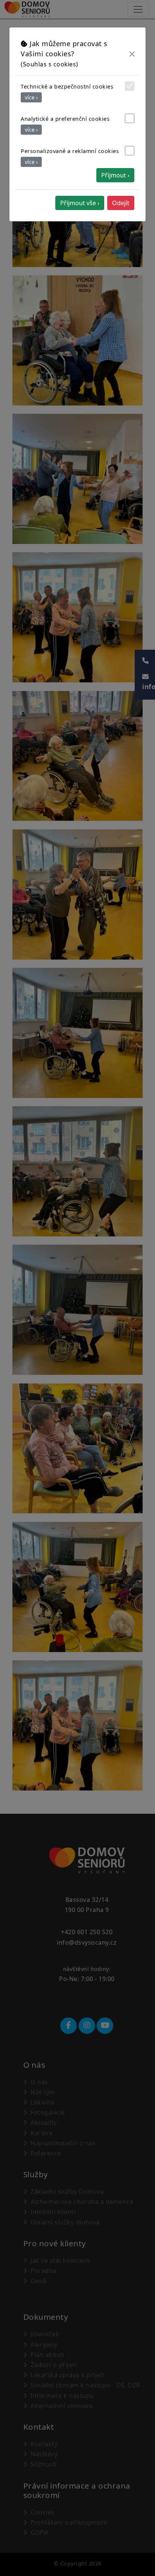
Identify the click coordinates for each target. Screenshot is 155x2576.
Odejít (121, 203)
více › (31, 97)
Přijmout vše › (80, 203)
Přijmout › (115, 175)
